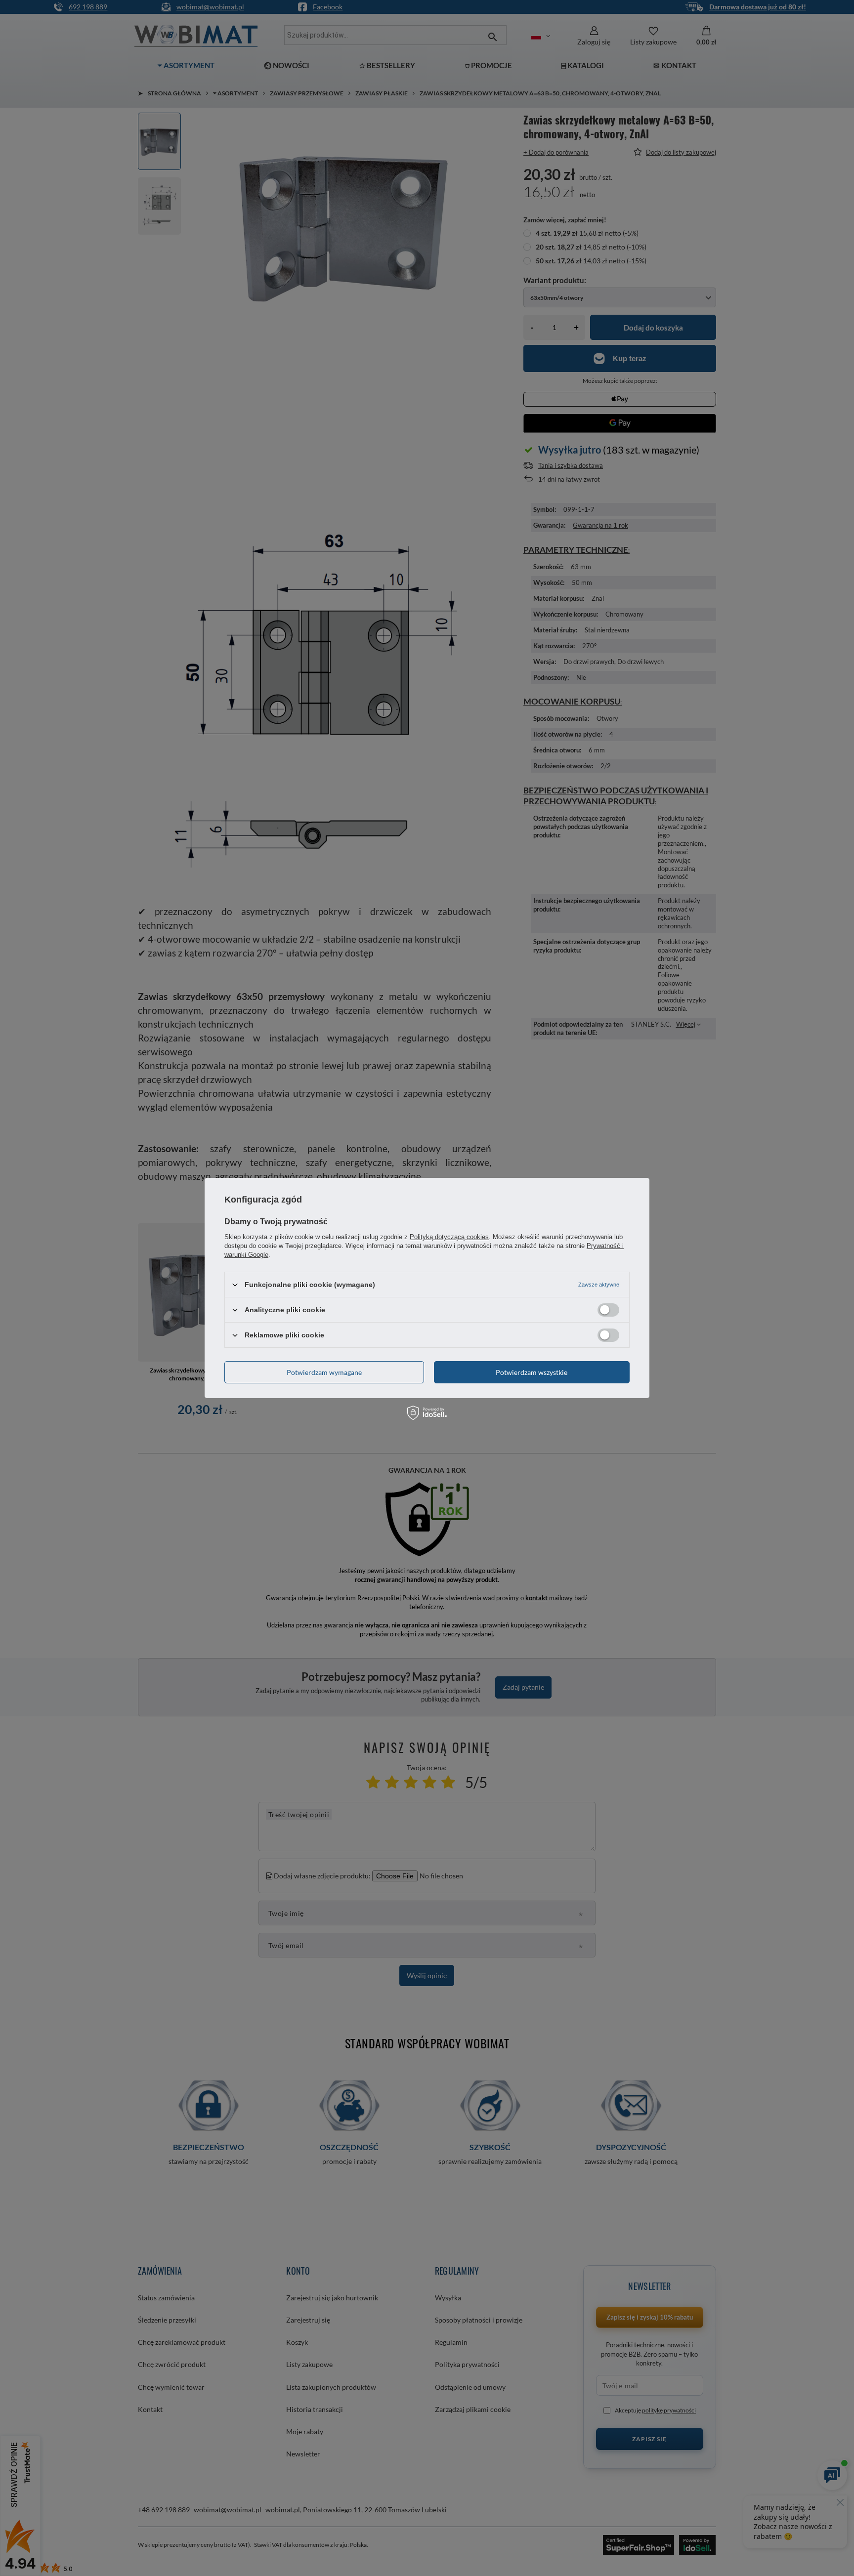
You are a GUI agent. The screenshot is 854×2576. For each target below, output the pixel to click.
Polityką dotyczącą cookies (449, 1237)
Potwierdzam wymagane (324, 1372)
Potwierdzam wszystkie (532, 1372)
